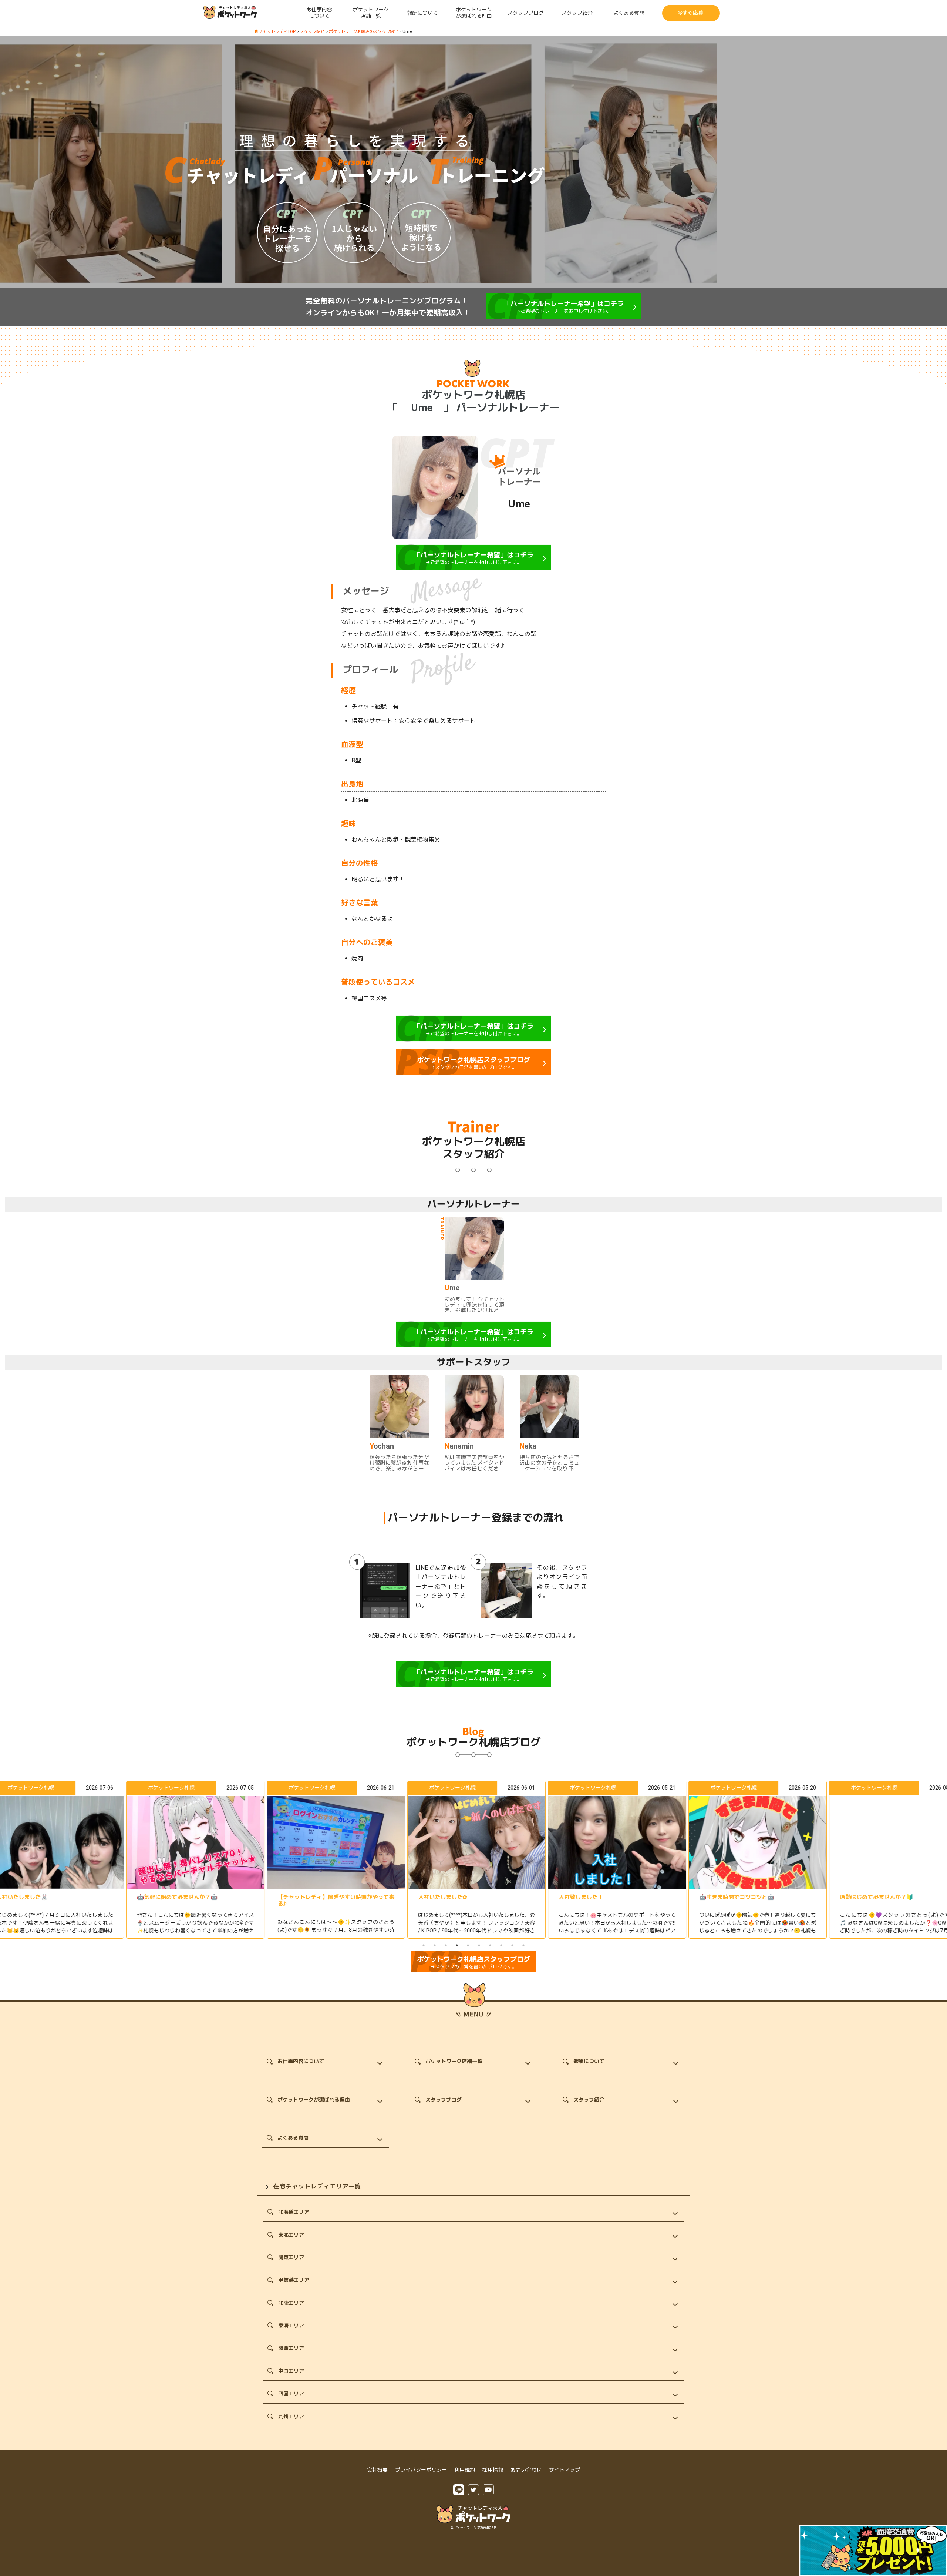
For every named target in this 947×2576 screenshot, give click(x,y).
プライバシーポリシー (421, 2470)
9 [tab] (512, 1945)
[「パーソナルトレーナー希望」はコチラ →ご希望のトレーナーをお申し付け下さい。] (564, 317)
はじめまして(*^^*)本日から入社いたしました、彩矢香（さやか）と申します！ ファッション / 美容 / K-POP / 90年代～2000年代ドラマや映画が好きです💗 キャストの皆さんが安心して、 (333, 1927)
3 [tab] (446, 1945)
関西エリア (291, 2348)
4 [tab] (457, 1945)
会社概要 (377, 2470)
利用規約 (465, 2470)
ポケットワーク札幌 (28, 1788)
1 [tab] (424, 1945)
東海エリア (291, 2325)
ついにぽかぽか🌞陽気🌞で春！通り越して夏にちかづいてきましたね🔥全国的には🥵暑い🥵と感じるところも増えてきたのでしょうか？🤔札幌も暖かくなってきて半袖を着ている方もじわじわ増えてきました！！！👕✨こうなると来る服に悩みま (614, 1931)
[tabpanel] (473, 1860)
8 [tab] (501, 1945)
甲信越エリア (294, 2280)
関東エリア (291, 2257)
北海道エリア (294, 2212)
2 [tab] (435, 1945)
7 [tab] (490, 1945)
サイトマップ (565, 2470)
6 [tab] (479, 1945)
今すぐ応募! (691, 13)
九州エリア (291, 2416)
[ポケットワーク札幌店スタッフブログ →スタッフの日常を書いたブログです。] (473, 1073)
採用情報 (493, 2470)
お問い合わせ (526, 2470)
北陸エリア (291, 2303)
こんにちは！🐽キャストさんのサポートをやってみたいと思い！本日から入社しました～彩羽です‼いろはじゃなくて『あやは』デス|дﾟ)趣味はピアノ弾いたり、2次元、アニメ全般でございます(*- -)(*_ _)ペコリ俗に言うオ (473, 1931)
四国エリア (291, 2394)
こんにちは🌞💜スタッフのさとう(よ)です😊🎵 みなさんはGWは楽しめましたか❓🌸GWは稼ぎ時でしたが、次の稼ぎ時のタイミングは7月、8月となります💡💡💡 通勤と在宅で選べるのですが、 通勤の (755, 1931)
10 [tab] (523, 1945)
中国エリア (291, 2371)
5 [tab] (468, 1945)
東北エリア (291, 2235)
